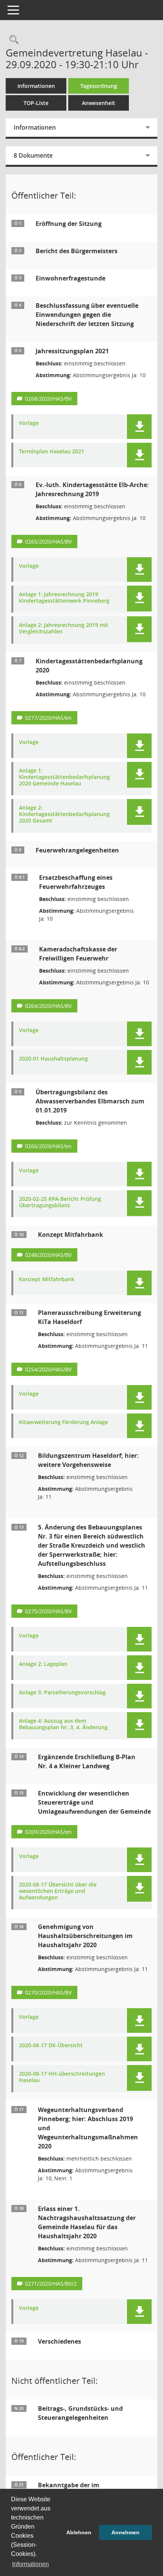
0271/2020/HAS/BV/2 (51, 2284)
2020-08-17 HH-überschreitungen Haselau (62, 2077)
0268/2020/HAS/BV (48, 399)
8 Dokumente (33, 155)
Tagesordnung (99, 86)
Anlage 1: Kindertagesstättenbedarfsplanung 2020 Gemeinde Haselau (64, 777)
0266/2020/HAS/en (48, 1146)
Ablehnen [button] (79, 2532)
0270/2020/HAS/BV (48, 1992)
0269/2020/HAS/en (48, 1832)
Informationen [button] (31, 2564)
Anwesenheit (99, 103)
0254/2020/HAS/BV (48, 1369)
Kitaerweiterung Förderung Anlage (63, 1422)
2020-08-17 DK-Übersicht (51, 2046)
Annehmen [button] (125, 2532)
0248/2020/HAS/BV (48, 1255)
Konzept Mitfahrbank (47, 1279)
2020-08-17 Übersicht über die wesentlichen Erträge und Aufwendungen (58, 1891)
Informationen (36, 86)
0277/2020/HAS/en (48, 718)
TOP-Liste (36, 103)
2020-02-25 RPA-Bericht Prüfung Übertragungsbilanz (60, 1202)
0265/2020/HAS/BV (48, 541)
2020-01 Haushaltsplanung (53, 1059)
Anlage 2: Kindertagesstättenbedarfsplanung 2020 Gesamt (64, 814)
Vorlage (29, 423)
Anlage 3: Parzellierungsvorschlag (62, 1693)
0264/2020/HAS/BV (48, 1006)
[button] (139, 427)
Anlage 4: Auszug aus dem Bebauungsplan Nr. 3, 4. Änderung (63, 1724)
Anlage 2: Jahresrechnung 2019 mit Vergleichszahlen (64, 628)
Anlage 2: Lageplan (43, 1664)
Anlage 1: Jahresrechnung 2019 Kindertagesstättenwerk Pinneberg (64, 598)
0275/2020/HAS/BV (48, 1611)
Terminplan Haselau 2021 (52, 452)
